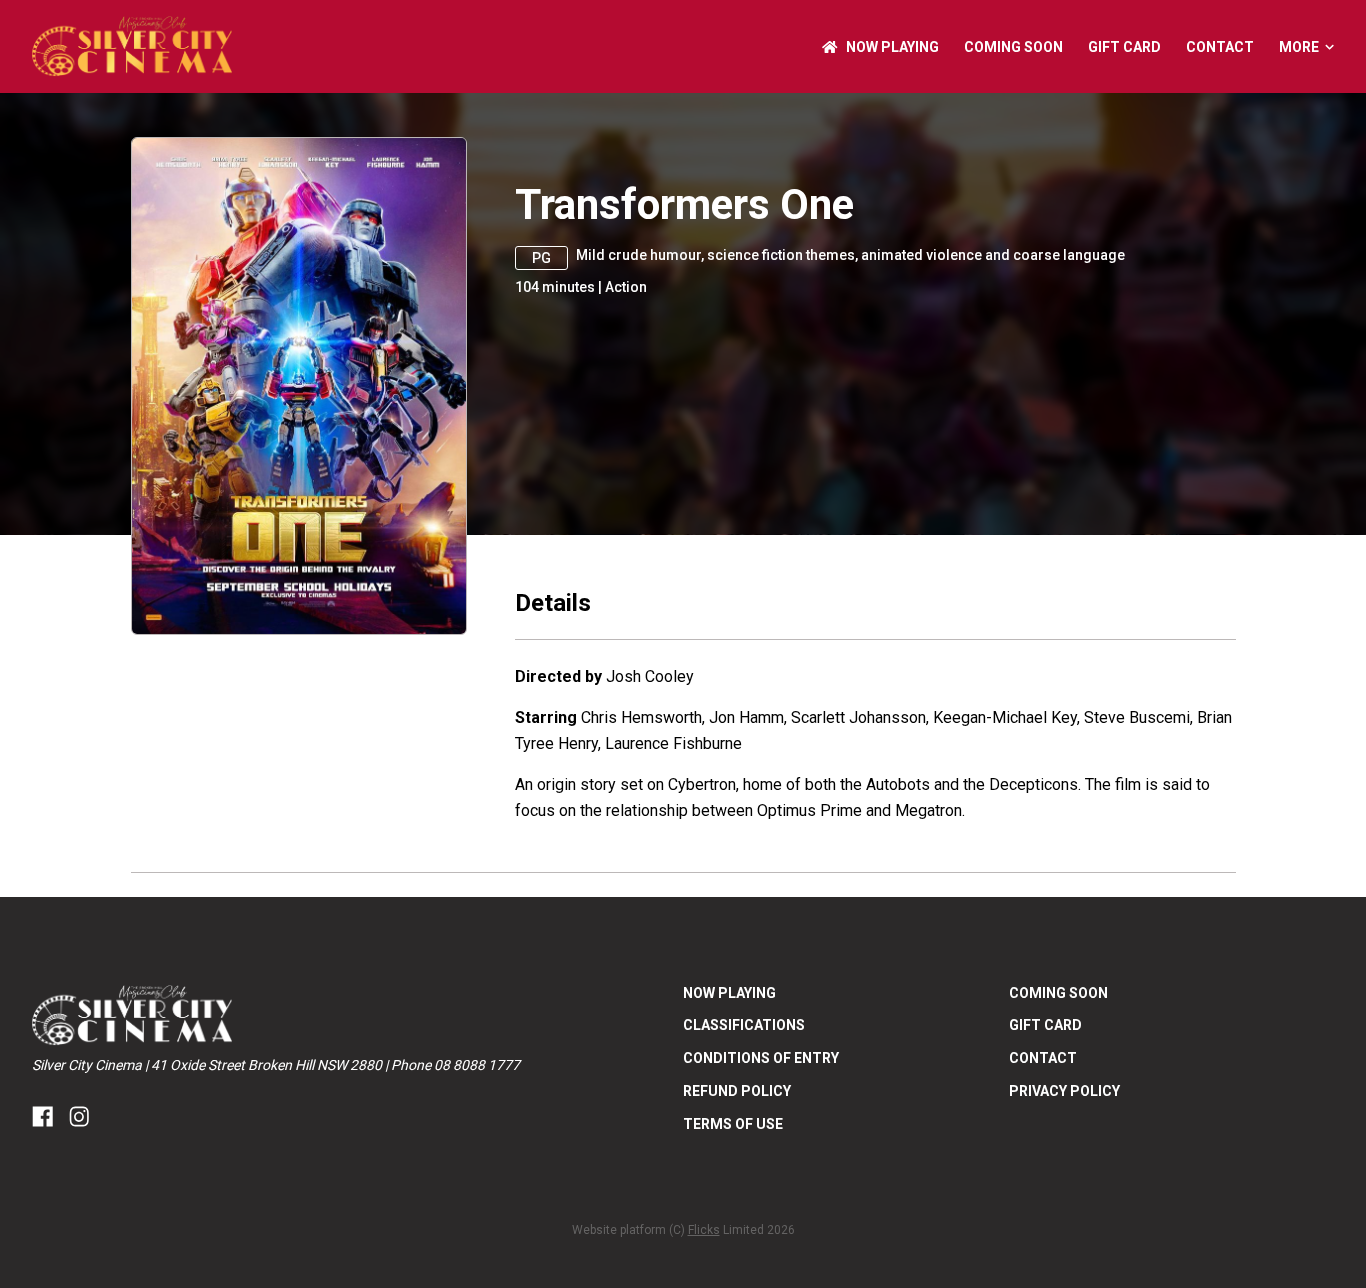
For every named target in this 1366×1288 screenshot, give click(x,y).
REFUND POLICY (737, 1091)
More (1299, 47)
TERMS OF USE (733, 1124)
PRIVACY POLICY (1064, 1091)
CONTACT (1220, 47)
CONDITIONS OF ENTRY (761, 1058)
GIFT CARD (1124, 47)
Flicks (704, 1230)
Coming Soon (1013, 47)
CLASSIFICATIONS (744, 1025)
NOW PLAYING (892, 47)
